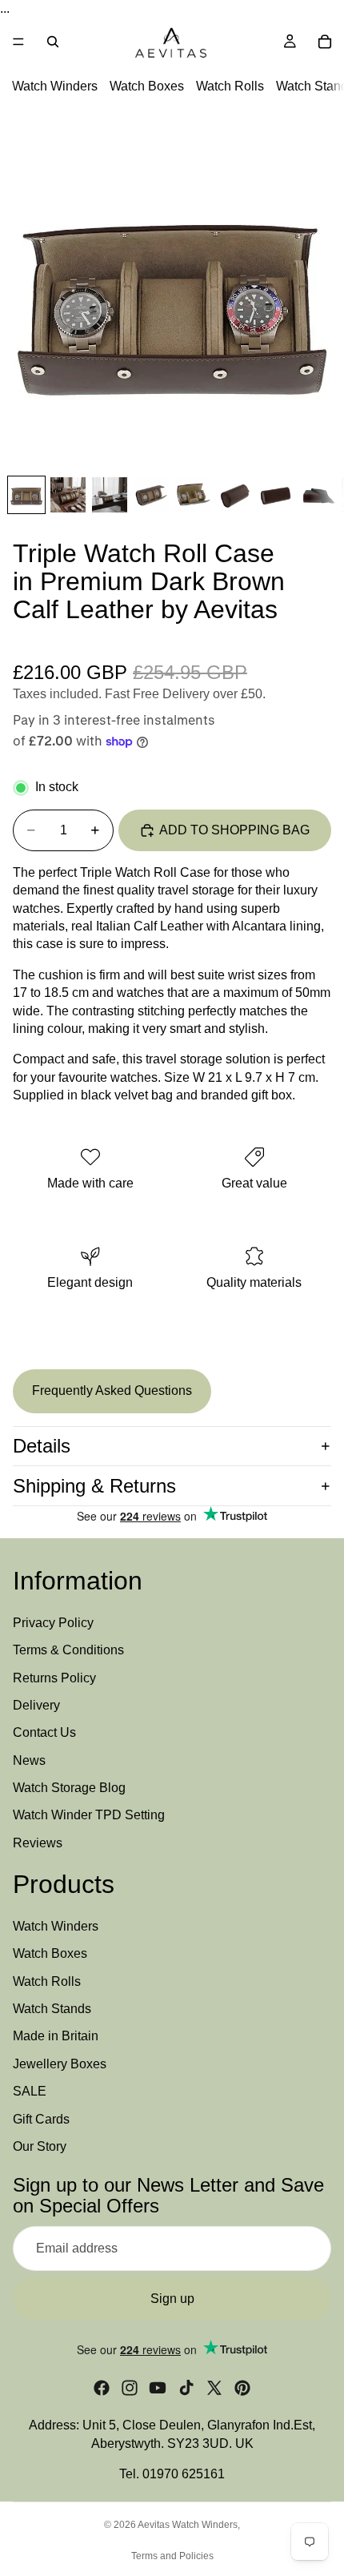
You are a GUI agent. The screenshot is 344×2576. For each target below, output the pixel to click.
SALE (30, 2091)
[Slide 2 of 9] (68, 495)
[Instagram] (130, 2389)
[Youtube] (158, 2389)
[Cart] (325, 42)
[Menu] (18, 42)
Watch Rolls (230, 87)
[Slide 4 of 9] (151, 495)
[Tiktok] (186, 2389)
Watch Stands (52, 2009)
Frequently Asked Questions (112, 1390)
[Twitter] (214, 2389)
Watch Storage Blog (69, 1788)
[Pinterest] (242, 2389)
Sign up (172, 2299)
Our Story (40, 2146)
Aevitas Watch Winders (188, 2525)
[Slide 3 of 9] (110, 495)
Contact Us (44, 1733)
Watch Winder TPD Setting (89, 1816)
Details (42, 1446)
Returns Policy (54, 1678)
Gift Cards (41, 2119)
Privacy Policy (53, 1623)
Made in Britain (56, 2037)
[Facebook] (102, 2389)
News (29, 1760)
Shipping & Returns (94, 1486)
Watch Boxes (147, 87)
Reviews (38, 1843)
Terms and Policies (172, 2556)
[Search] (53, 42)
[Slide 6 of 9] (234, 495)
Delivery (36, 1705)
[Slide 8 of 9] (318, 495)
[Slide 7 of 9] (276, 495)
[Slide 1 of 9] (26, 495)
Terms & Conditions (68, 1650)
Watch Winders (55, 87)
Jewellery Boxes (60, 2064)
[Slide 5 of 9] (193, 495)
